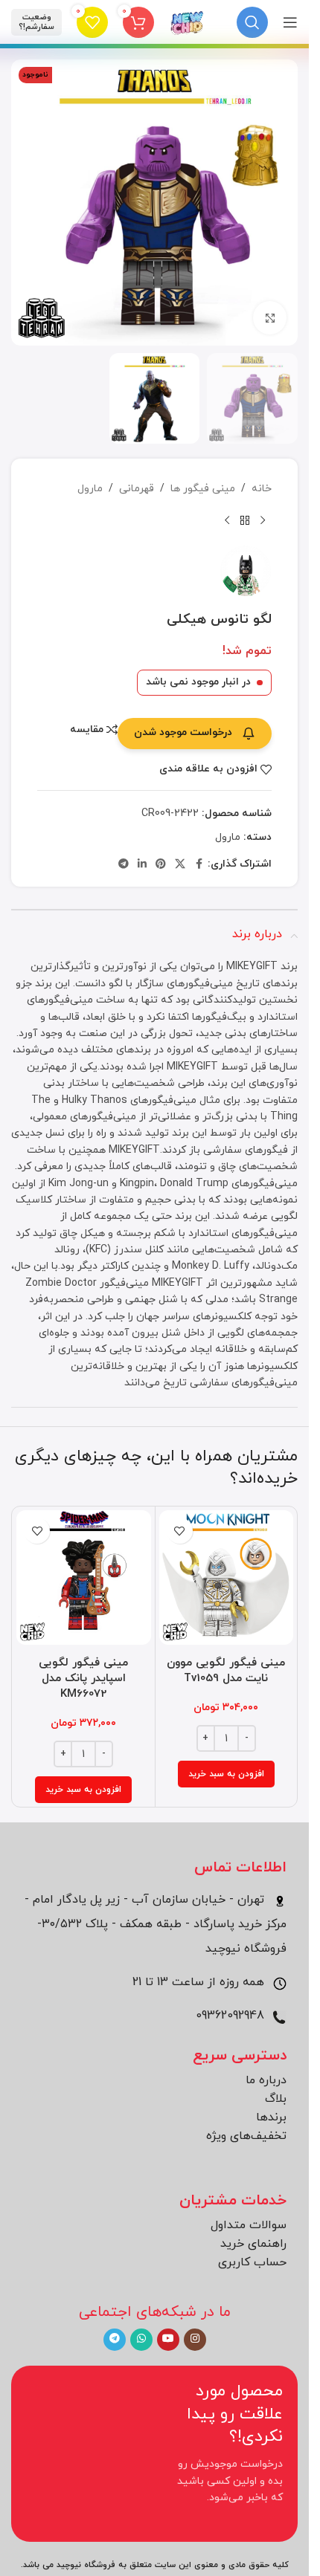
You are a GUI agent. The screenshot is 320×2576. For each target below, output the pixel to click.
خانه (262, 489)
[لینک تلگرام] (124, 865)
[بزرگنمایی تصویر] (270, 318)
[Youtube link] (168, 2340)
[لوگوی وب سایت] (188, 21)
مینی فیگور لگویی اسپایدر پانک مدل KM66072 (83, 1679)
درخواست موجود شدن (183, 732)
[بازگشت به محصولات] (245, 521)
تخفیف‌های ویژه (246, 2136)
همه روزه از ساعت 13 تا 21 (200, 1982)
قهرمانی (137, 489)
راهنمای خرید (253, 2244)
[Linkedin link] (142, 865)
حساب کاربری (252, 2262)
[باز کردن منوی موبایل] (290, 22)
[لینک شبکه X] (180, 865)
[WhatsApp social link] (141, 2340)
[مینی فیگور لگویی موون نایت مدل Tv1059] (227, 1577)
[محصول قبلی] (263, 521)
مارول (90, 489)
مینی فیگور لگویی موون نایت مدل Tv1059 (226, 1671)
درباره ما (266, 2080)
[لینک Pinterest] (161, 865)
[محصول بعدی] (227, 521)
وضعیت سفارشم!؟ (36, 22)
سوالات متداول (249, 2225)
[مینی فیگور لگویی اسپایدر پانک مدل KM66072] (84, 1577)
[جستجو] (252, 22)
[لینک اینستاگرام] (195, 2340)
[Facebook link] (199, 865)
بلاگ (276, 2099)
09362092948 (232, 2016)
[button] (226, 1774)
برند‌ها (271, 2117)
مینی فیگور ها (203, 489)
